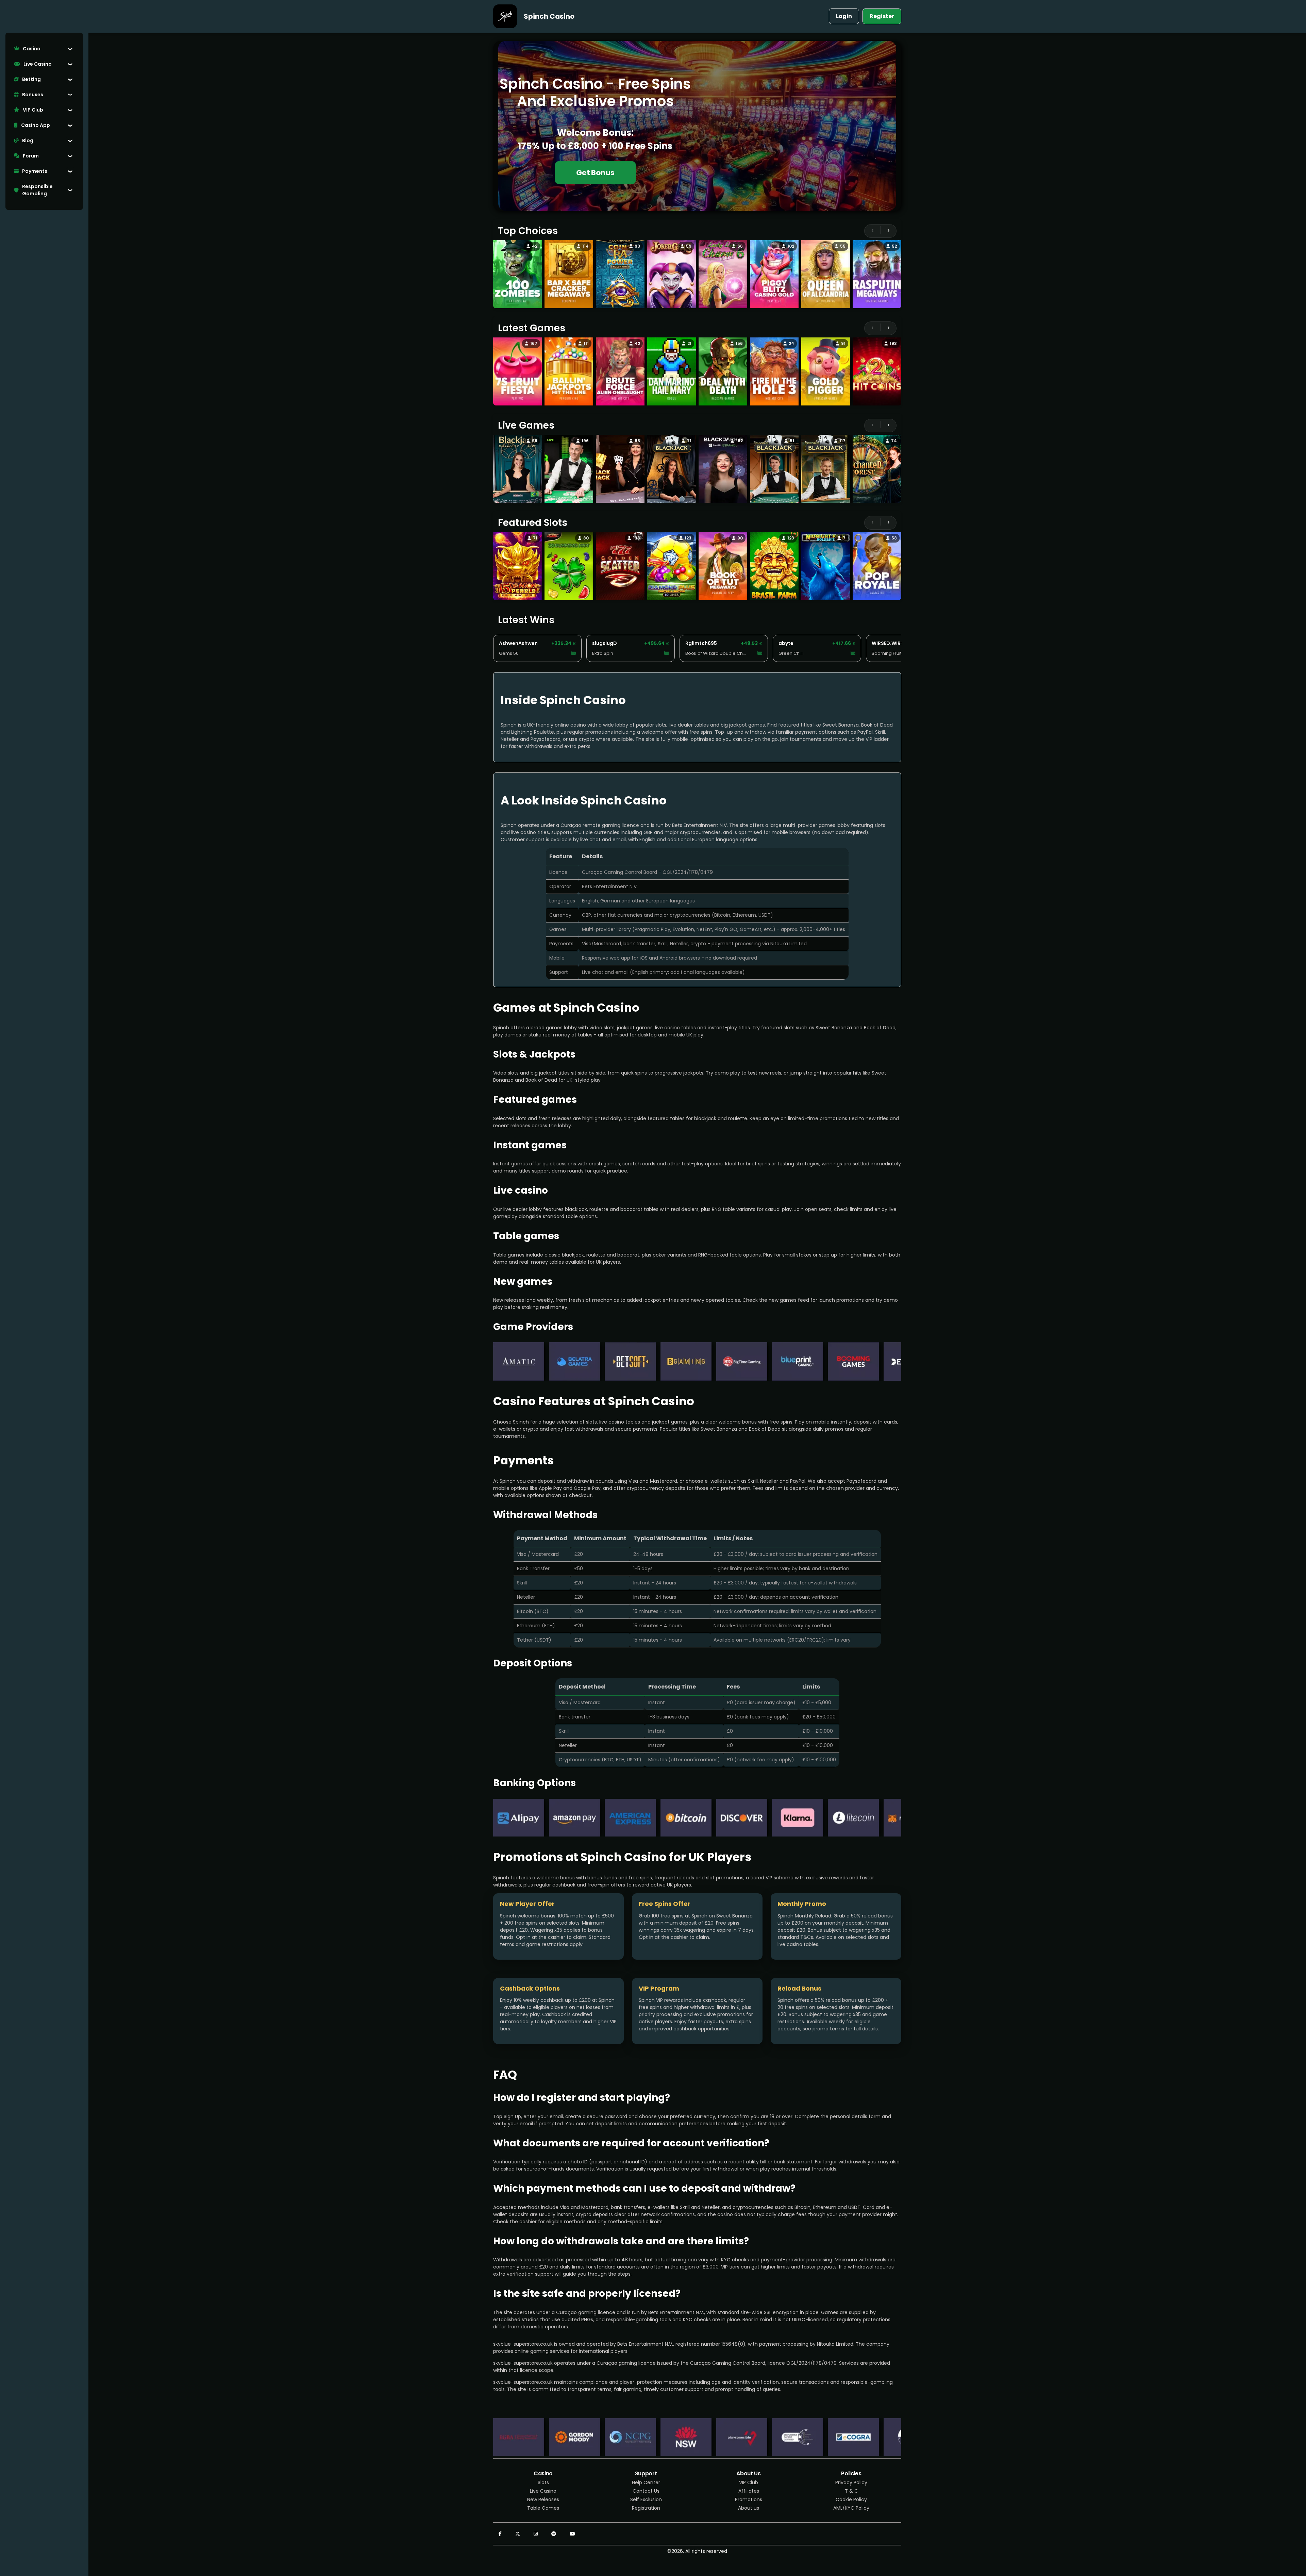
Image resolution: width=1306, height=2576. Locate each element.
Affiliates (749, 2491)
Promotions (749, 2499)
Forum (31, 156)
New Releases (543, 2499)
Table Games (543, 2508)
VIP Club (33, 110)
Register (882, 16)
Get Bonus (595, 173)
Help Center (646, 2482)
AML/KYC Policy (851, 2508)
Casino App (36, 125)
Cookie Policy (851, 2499)
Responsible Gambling (37, 190)
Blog (28, 140)
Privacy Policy (851, 2482)
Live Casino (38, 64)
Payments (35, 171)
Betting (31, 79)
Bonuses (33, 95)
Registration (646, 2508)
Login (844, 16)
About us (749, 2508)
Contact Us (646, 2491)
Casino (32, 49)
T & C (851, 2491)
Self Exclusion (646, 2499)
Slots (543, 2482)
